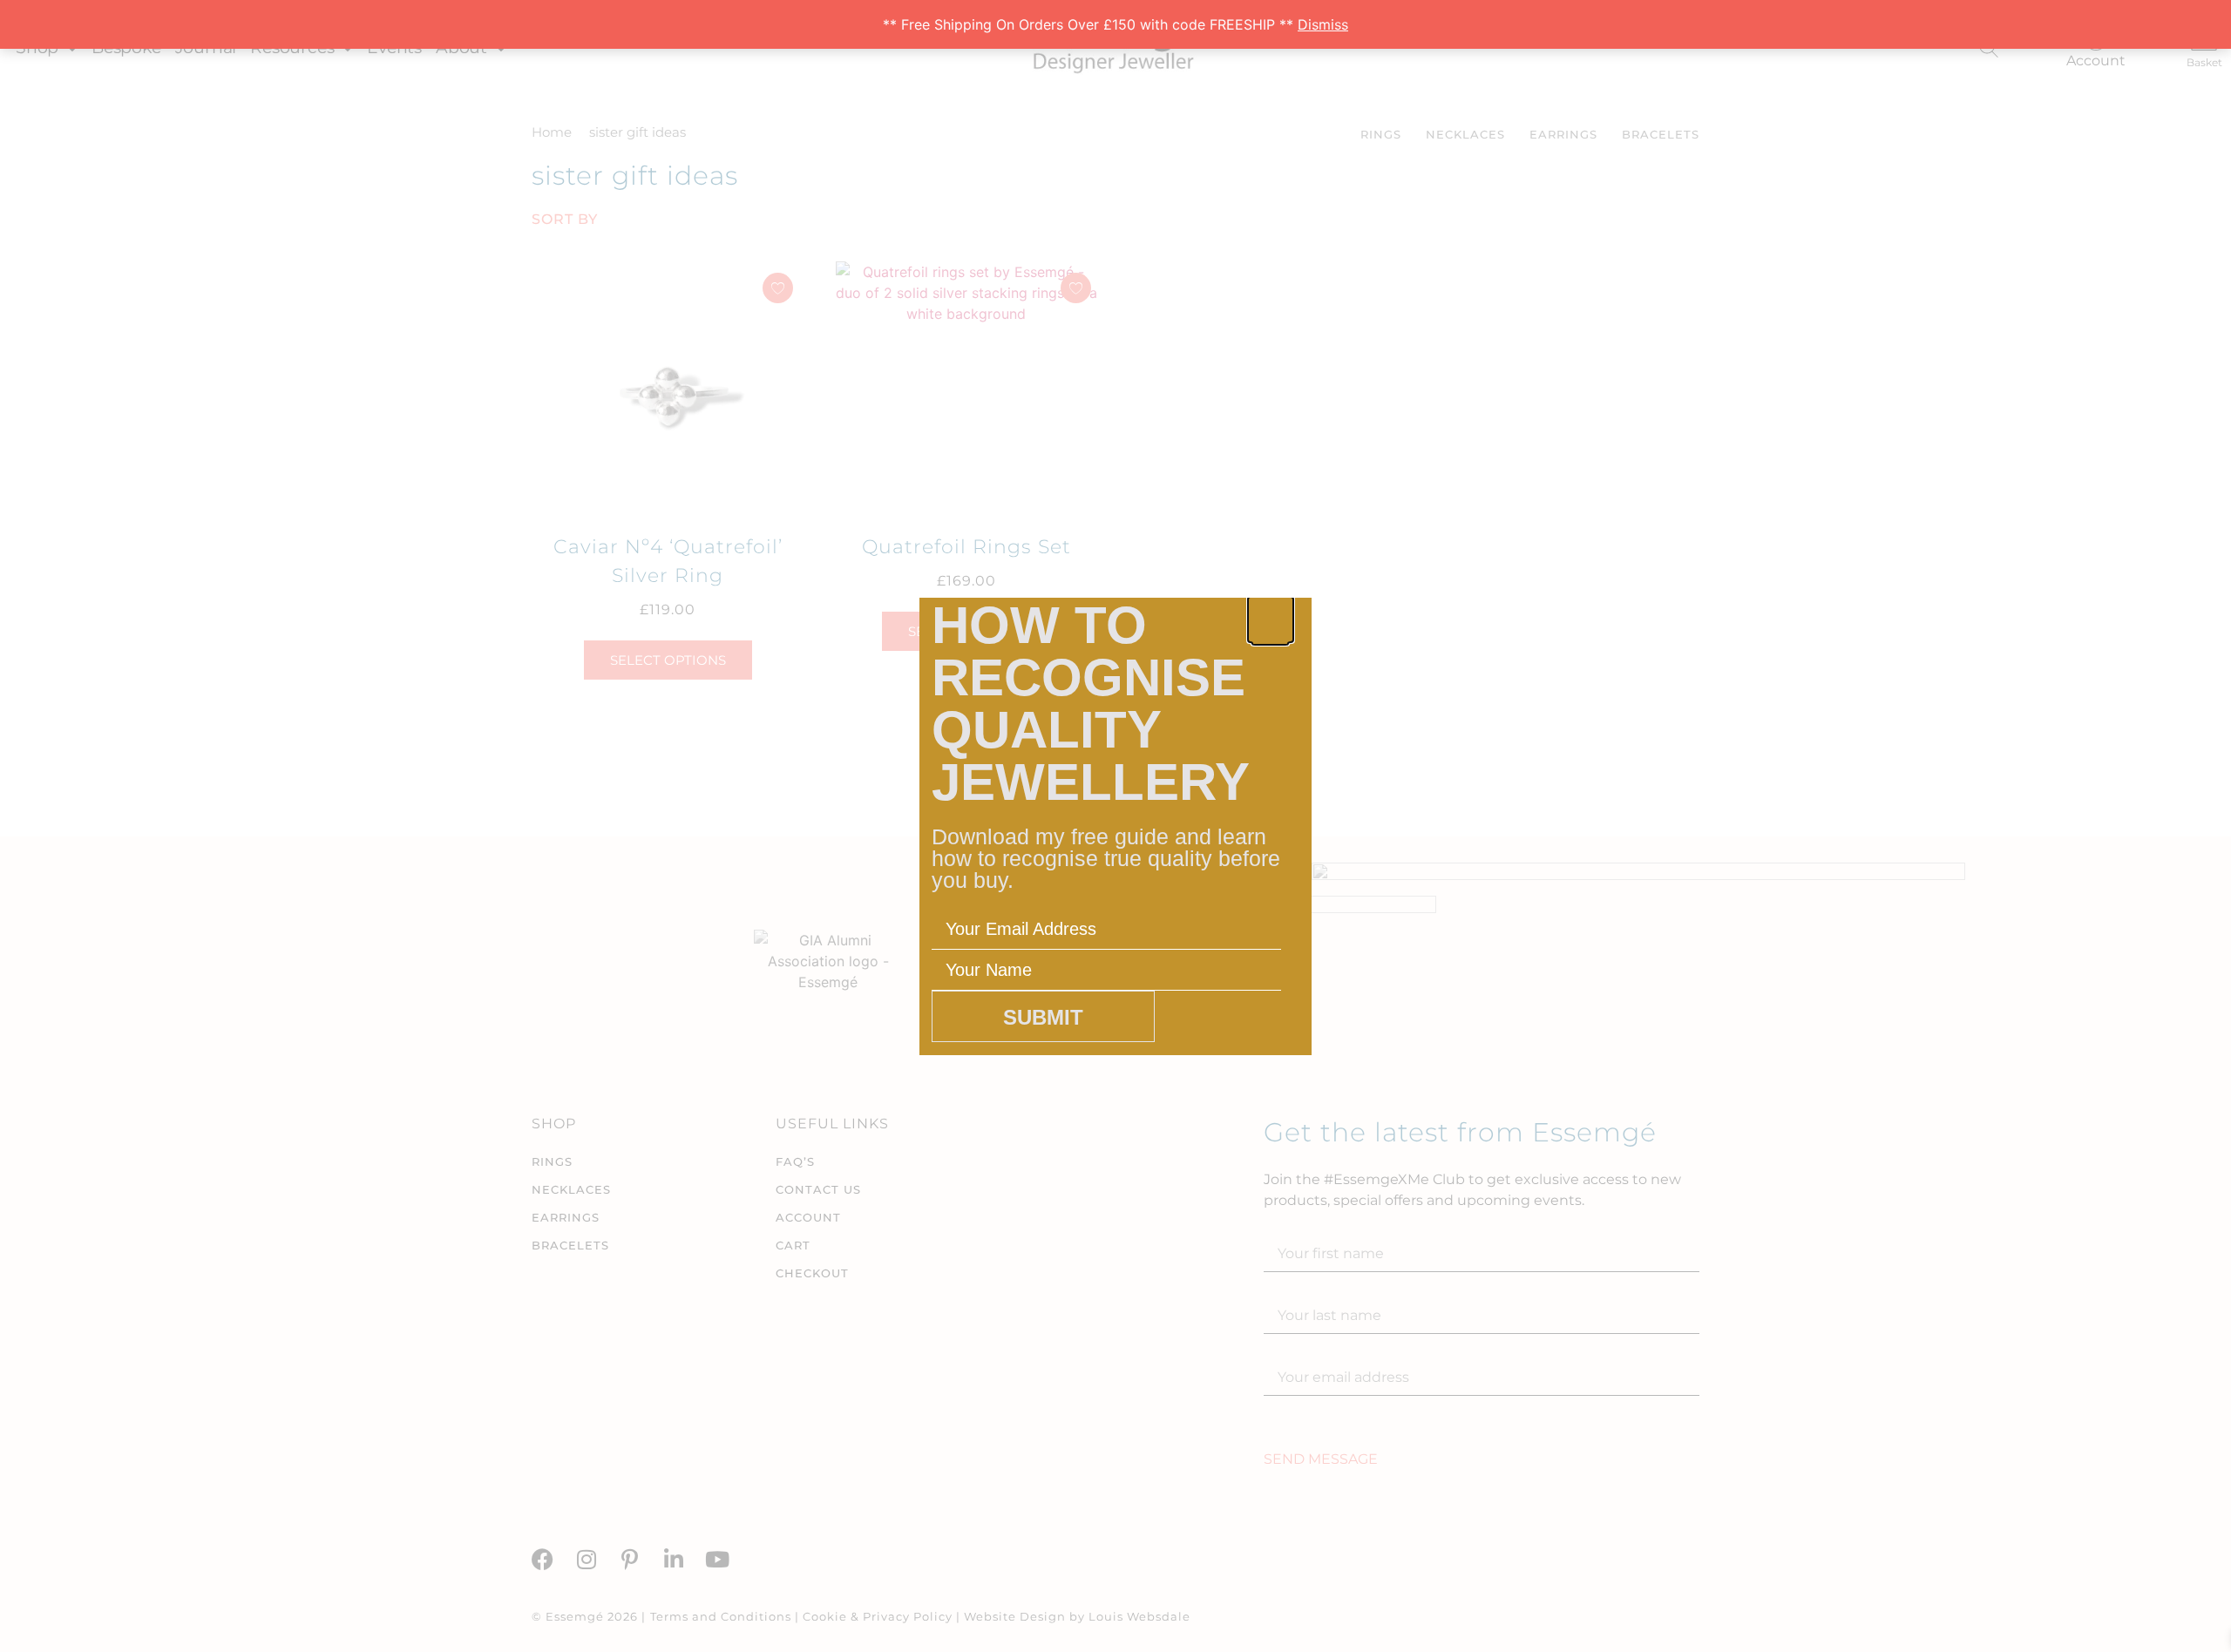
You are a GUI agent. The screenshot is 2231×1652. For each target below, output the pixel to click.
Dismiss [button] (1323, 24)
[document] (1115, 826)
